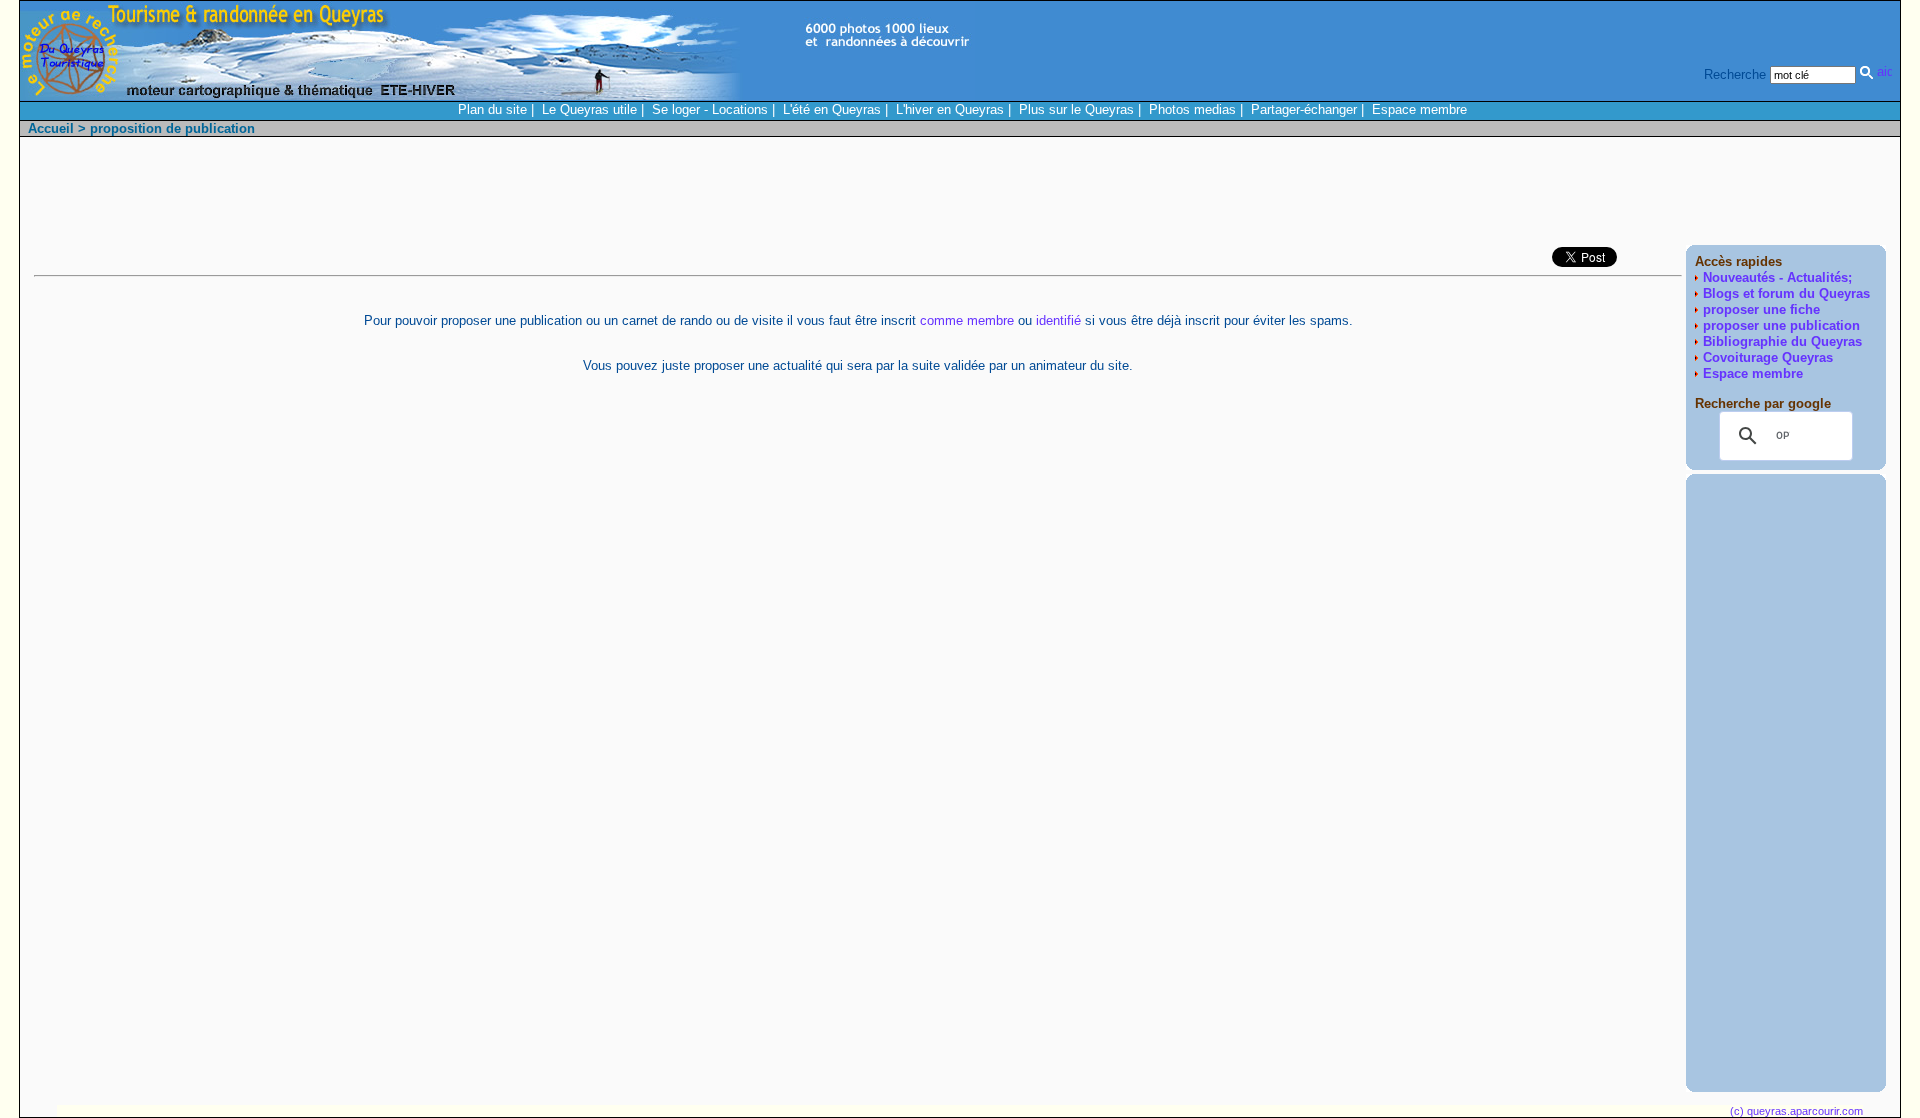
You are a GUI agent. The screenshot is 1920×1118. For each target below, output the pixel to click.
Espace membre (1419, 109)
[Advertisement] (1522, 196)
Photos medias (1192, 109)
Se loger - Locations (710, 109)
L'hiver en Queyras (950, 109)
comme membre (967, 320)
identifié (1058, 320)
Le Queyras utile (589, 109)
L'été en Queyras (832, 109)
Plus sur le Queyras (1076, 109)
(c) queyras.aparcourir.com (1796, 1111)
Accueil (51, 128)
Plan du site (492, 109)
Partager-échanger (1304, 109)
